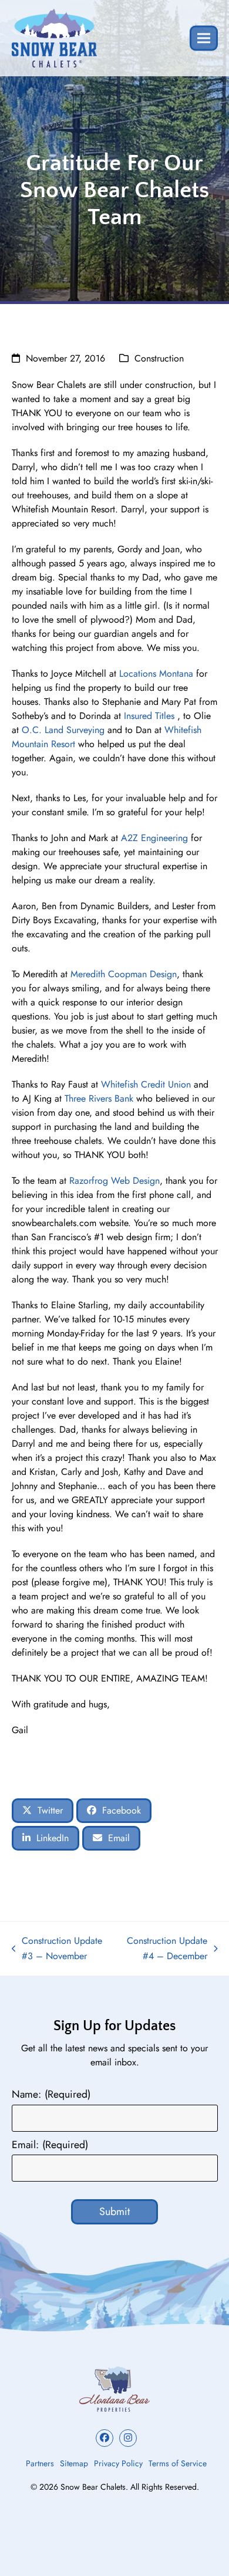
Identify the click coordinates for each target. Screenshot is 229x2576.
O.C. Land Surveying (63, 730)
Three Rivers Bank (99, 1098)
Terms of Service (178, 2463)
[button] (204, 38)
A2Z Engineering (154, 838)
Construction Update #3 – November (57, 1949)
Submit (114, 2212)
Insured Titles (149, 716)
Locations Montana (156, 673)
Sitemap (74, 2463)
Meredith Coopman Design (124, 974)
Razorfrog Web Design (114, 1181)
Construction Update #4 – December (164, 1949)
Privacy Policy (118, 2463)
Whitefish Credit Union (146, 1084)
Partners (40, 2463)
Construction (159, 358)
